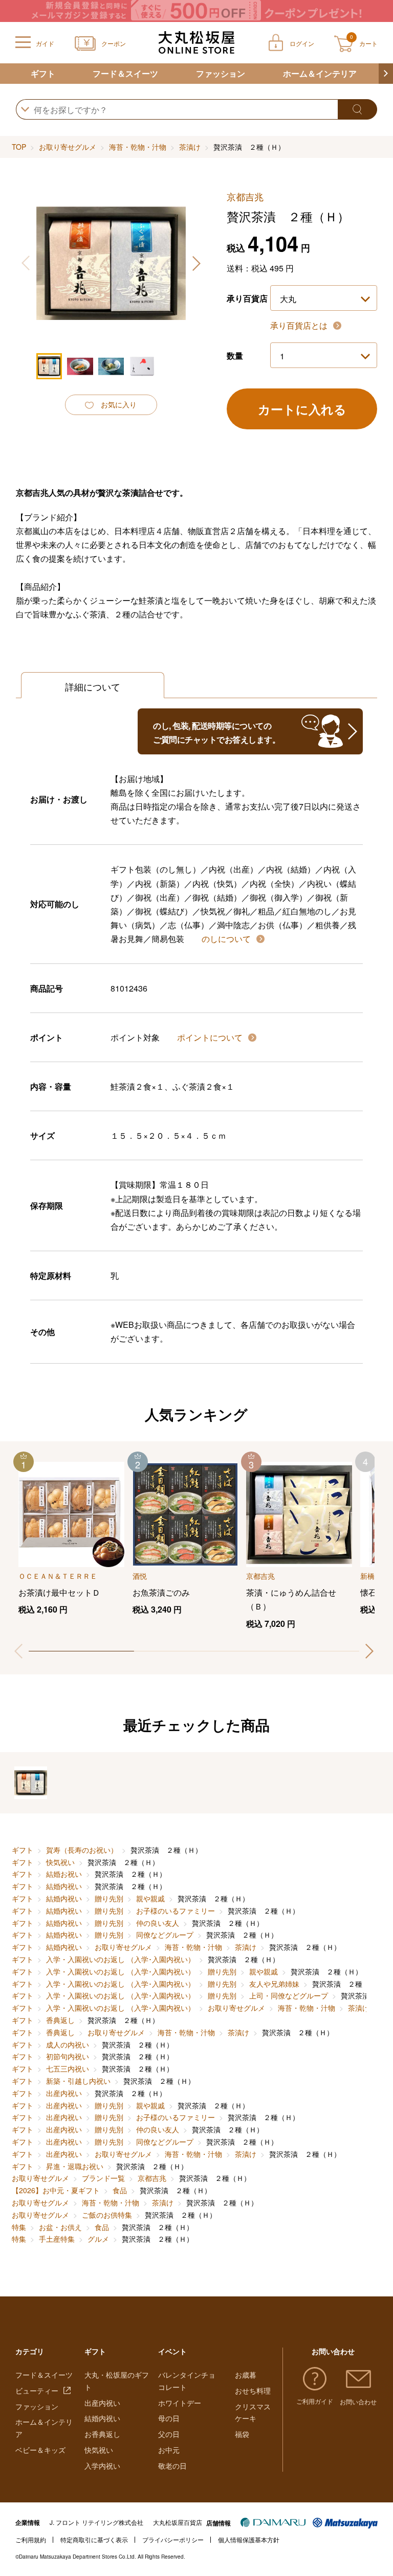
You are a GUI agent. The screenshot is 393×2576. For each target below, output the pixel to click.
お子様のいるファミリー (176, 1911)
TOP (19, 147)
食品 (120, 2190)
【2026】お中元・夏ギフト (56, 2190)
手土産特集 (57, 2239)
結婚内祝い (64, 1886)
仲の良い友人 (158, 1923)
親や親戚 (150, 1898)
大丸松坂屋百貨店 (178, 2522)
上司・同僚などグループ (289, 1995)
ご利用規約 (31, 2539)
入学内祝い (102, 2466)
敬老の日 (172, 2466)
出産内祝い (64, 2093)
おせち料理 (253, 2390)
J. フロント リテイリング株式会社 (96, 2522)
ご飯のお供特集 (107, 2215)
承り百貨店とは (300, 325)
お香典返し (102, 2434)
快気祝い (60, 1862)
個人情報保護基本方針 (249, 2539)
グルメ (98, 2239)
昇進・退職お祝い (75, 2166)
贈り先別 (109, 1898)
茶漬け (190, 147)
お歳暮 (246, 2375)
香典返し (60, 2020)
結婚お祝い (64, 1874)
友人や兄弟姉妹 (274, 1984)
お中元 (169, 2450)
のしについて (227, 939)
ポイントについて (211, 1037)
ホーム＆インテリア (320, 73)
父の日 (169, 2434)
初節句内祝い (68, 2056)
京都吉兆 (152, 2178)
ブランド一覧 (103, 2178)
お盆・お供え (60, 2227)
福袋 (242, 2434)
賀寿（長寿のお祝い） (82, 1850)
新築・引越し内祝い (78, 2081)
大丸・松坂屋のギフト (117, 2381)
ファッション (221, 73)
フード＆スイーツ (125, 73)
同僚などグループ (165, 1935)
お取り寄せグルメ (68, 147)
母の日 (169, 2418)
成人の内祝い (68, 2044)
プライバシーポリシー (173, 2539)
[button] (386, 74)
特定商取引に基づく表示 (94, 2539)
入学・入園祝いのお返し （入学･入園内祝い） (121, 1959)
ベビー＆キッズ (40, 2450)
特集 (19, 2227)
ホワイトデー (180, 2403)
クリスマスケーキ (253, 2412)
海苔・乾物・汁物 (138, 147)
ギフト (43, 73)
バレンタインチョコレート (187, 2381)
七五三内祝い (68, 2068)
